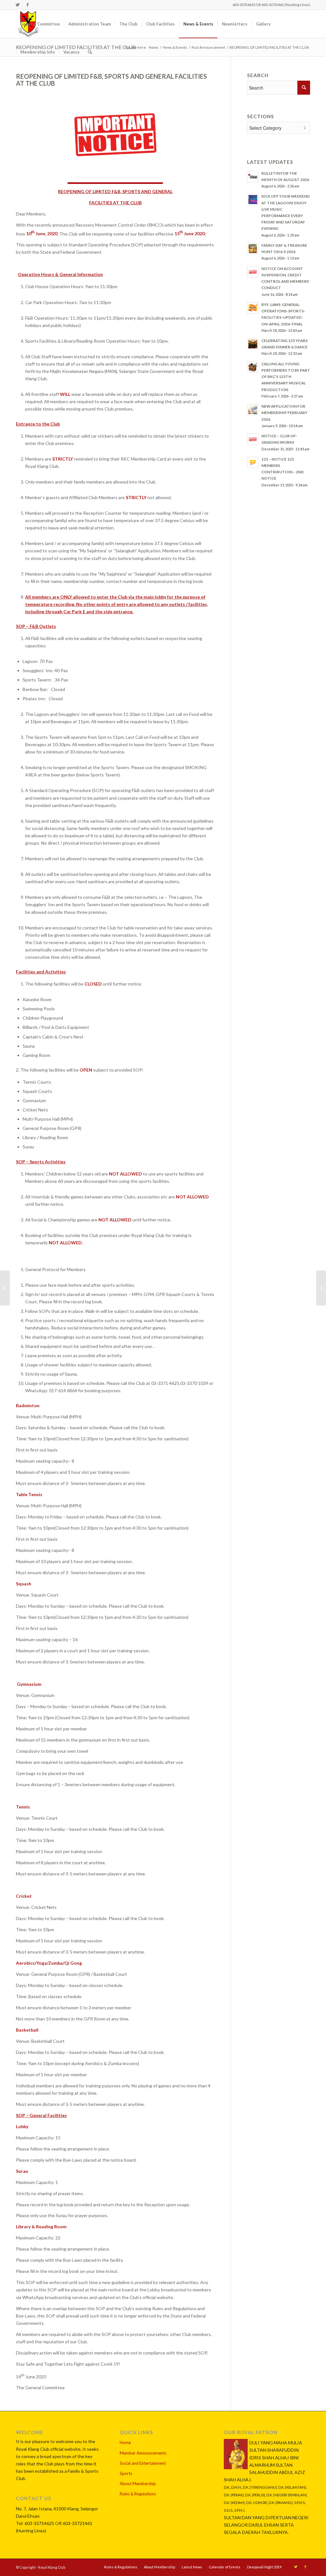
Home (125, 2442)
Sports (126, 2473)
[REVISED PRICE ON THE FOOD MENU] (321, 1288)
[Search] (90, 52)
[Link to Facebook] (27, 5)
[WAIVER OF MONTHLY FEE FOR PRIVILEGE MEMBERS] (5, 1288)
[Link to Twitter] (18, 5)
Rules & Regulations (138, 2494)
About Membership (138, 2484)
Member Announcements (143, 2453)
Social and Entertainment (143, 2463)
